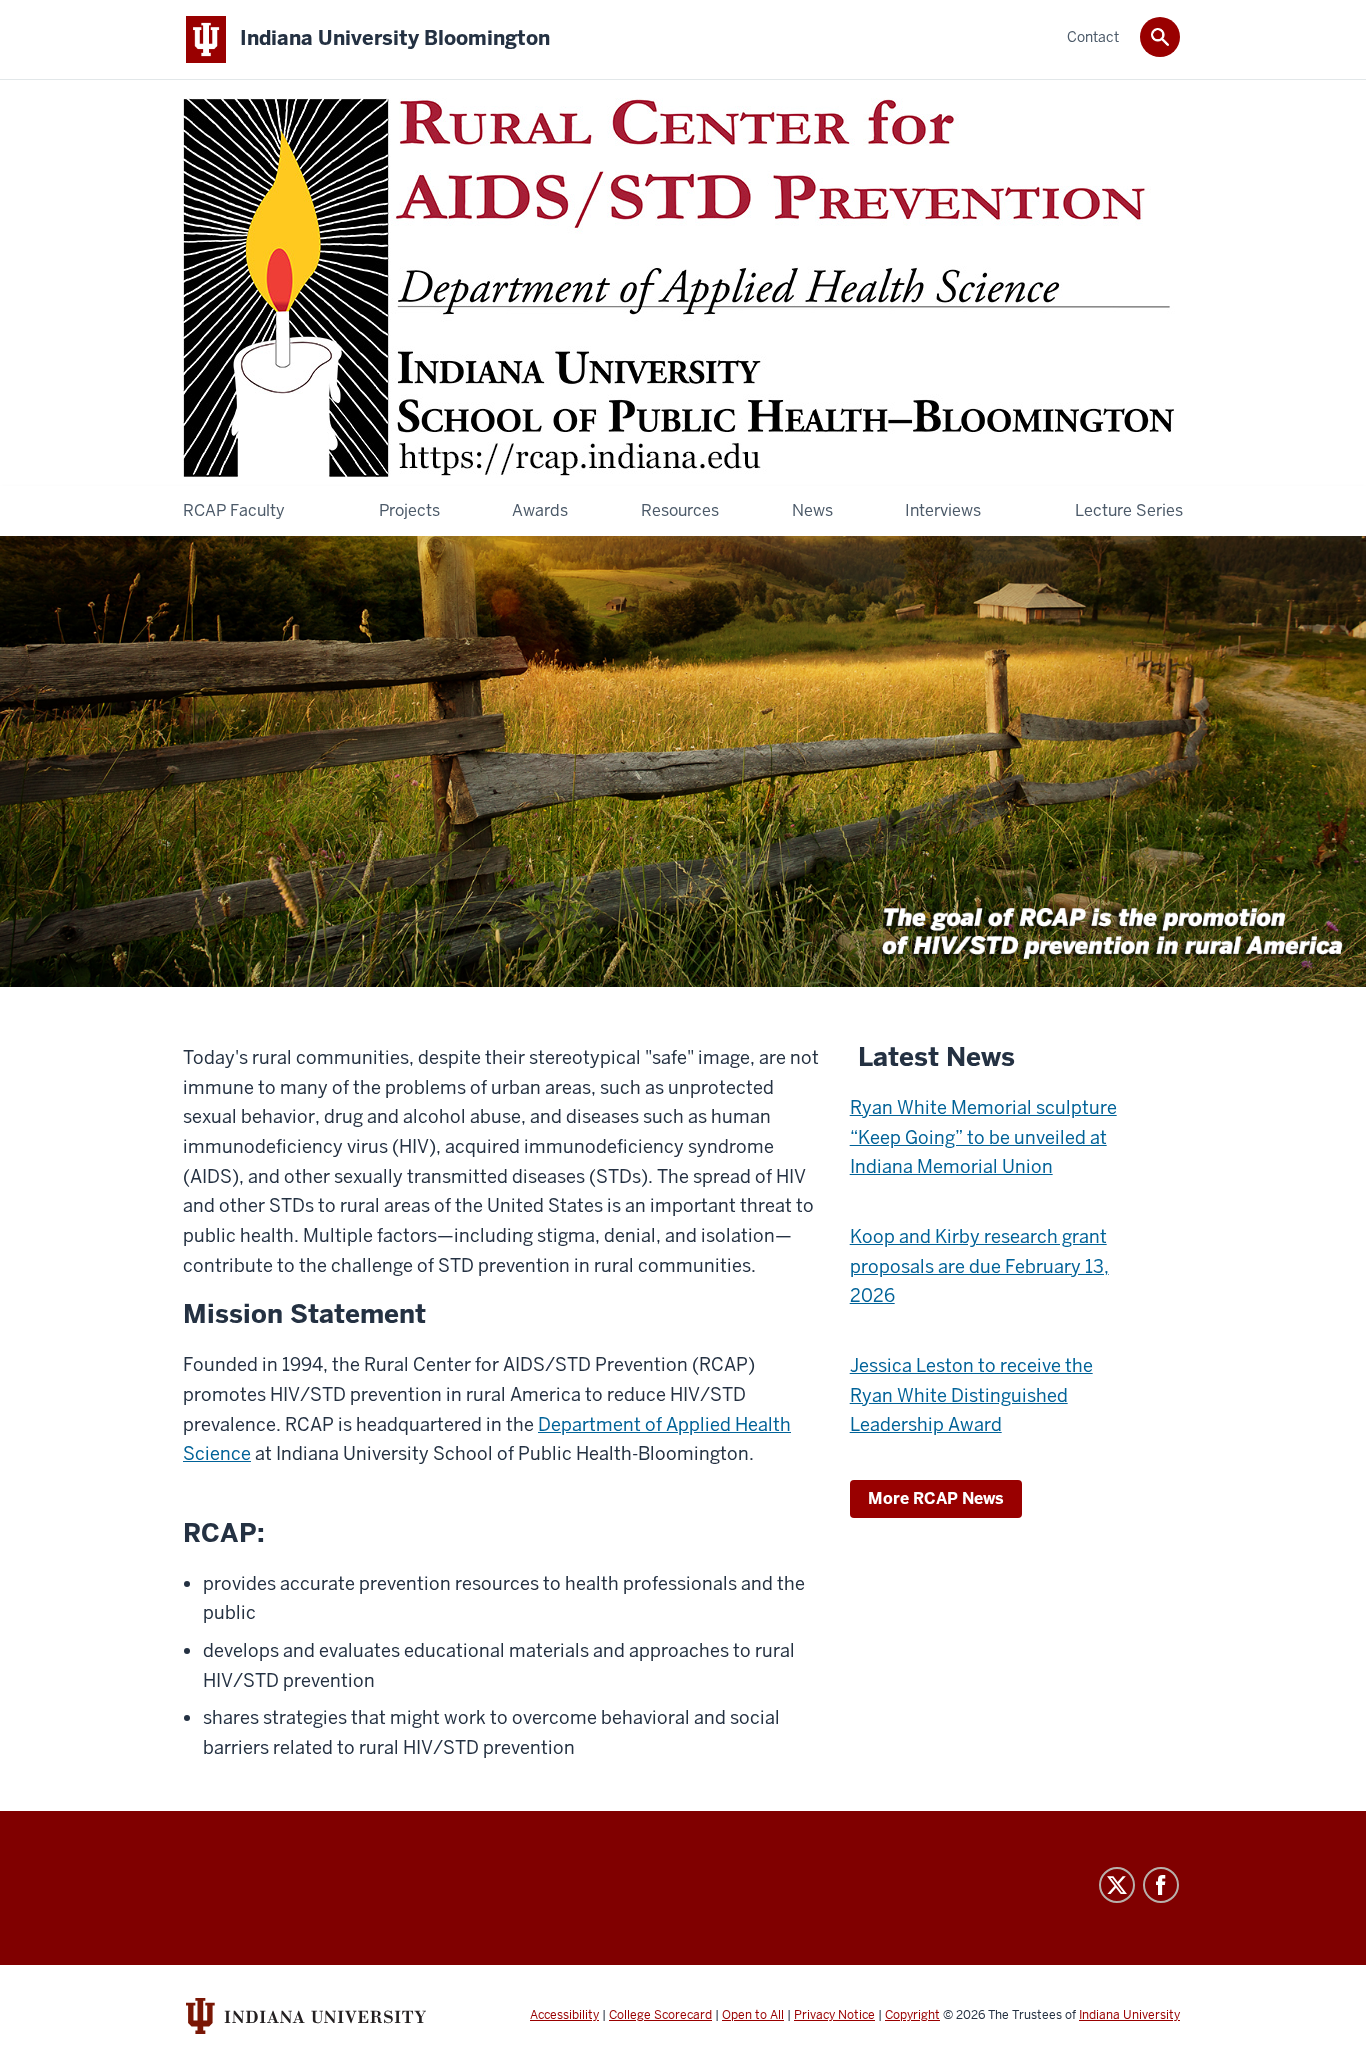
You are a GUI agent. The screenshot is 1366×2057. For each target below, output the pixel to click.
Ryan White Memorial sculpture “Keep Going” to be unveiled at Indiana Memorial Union (983, 1137)
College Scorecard (660, 2015)
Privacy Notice (834, 2015)
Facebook (1161, 1885)
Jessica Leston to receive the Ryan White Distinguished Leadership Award (971, 1395)
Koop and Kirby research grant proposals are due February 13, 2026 (979, 1266)
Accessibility (564, 2015)
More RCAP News (936, 1498)
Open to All (753, 2015)
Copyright (912, 2015)
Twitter (1117, 1885)
